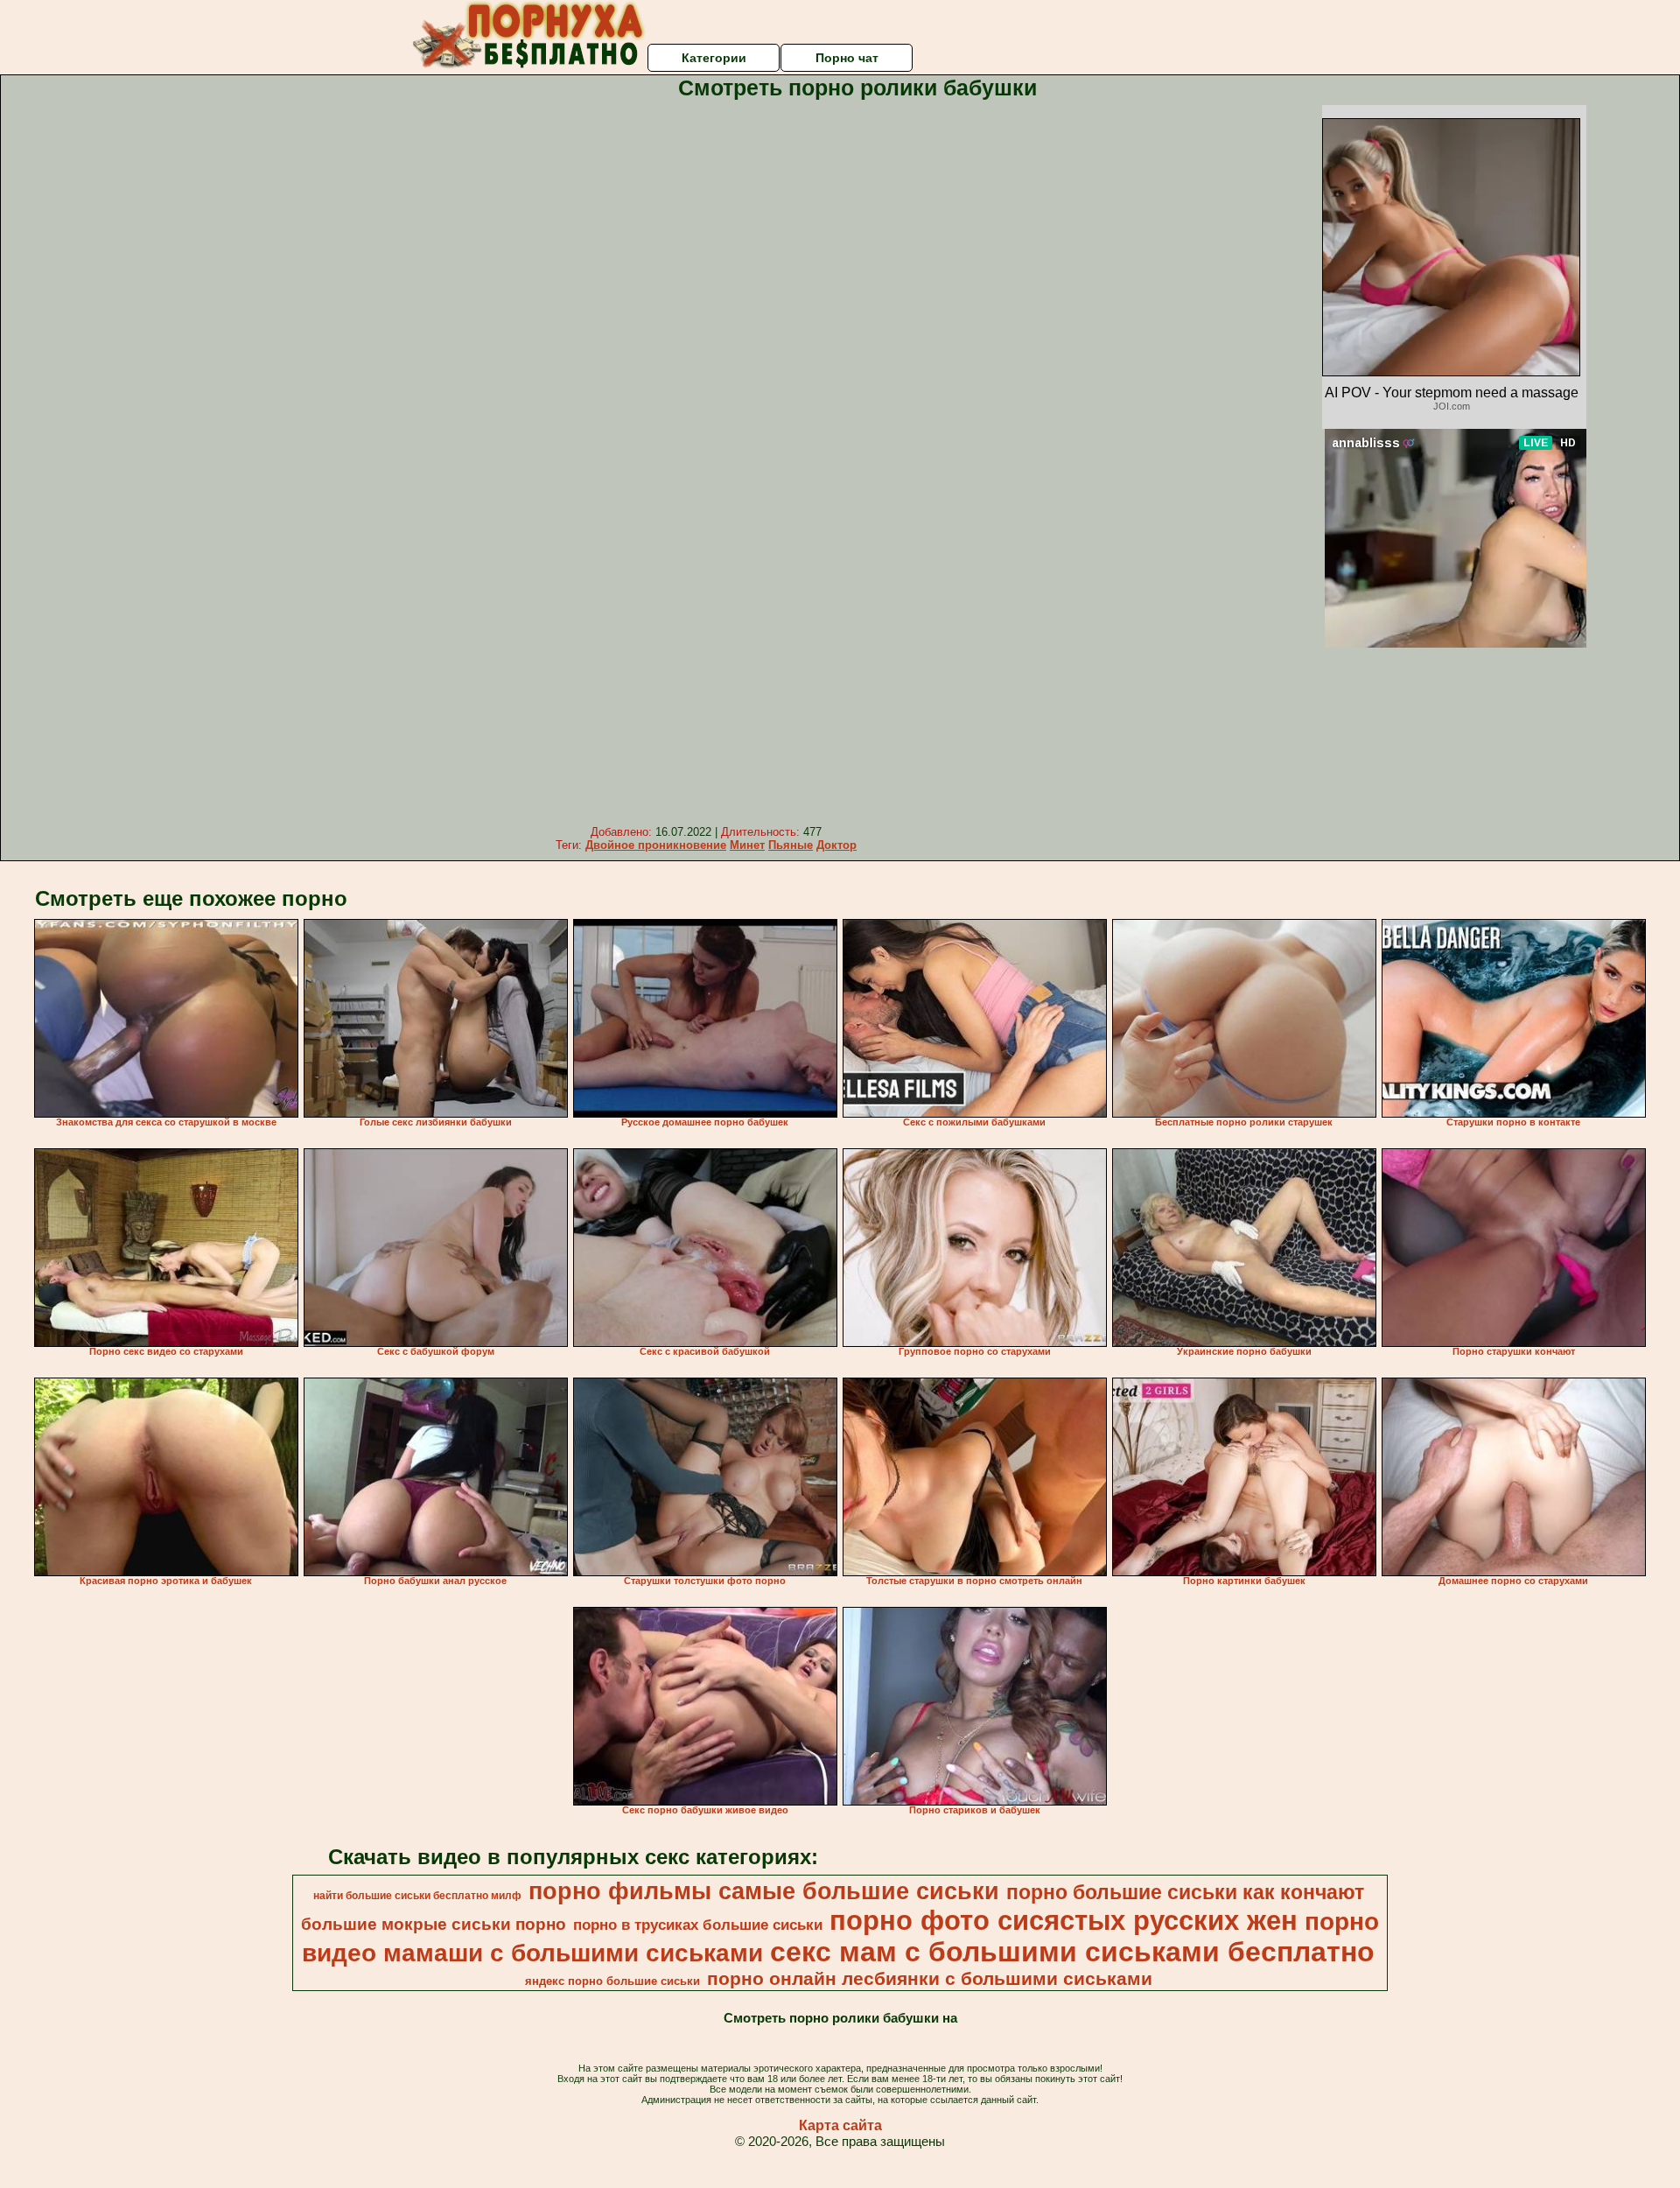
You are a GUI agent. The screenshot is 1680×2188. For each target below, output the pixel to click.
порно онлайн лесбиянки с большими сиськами (930, 1979)
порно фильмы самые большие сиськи (764, 1891)
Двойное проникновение (656, 845)
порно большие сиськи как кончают (1185, 1892)
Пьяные (791, 845)
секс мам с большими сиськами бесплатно (1072, 1952)
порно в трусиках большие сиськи (698, 1925)
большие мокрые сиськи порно (434, 1924)
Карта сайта (840, 2125)
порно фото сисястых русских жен (1064, 1920)
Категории (714, 58)
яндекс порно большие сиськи (612, 1981)
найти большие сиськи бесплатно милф (417, 1896)
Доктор (836, 845)
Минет (747, 845)
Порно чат (847, 58)
